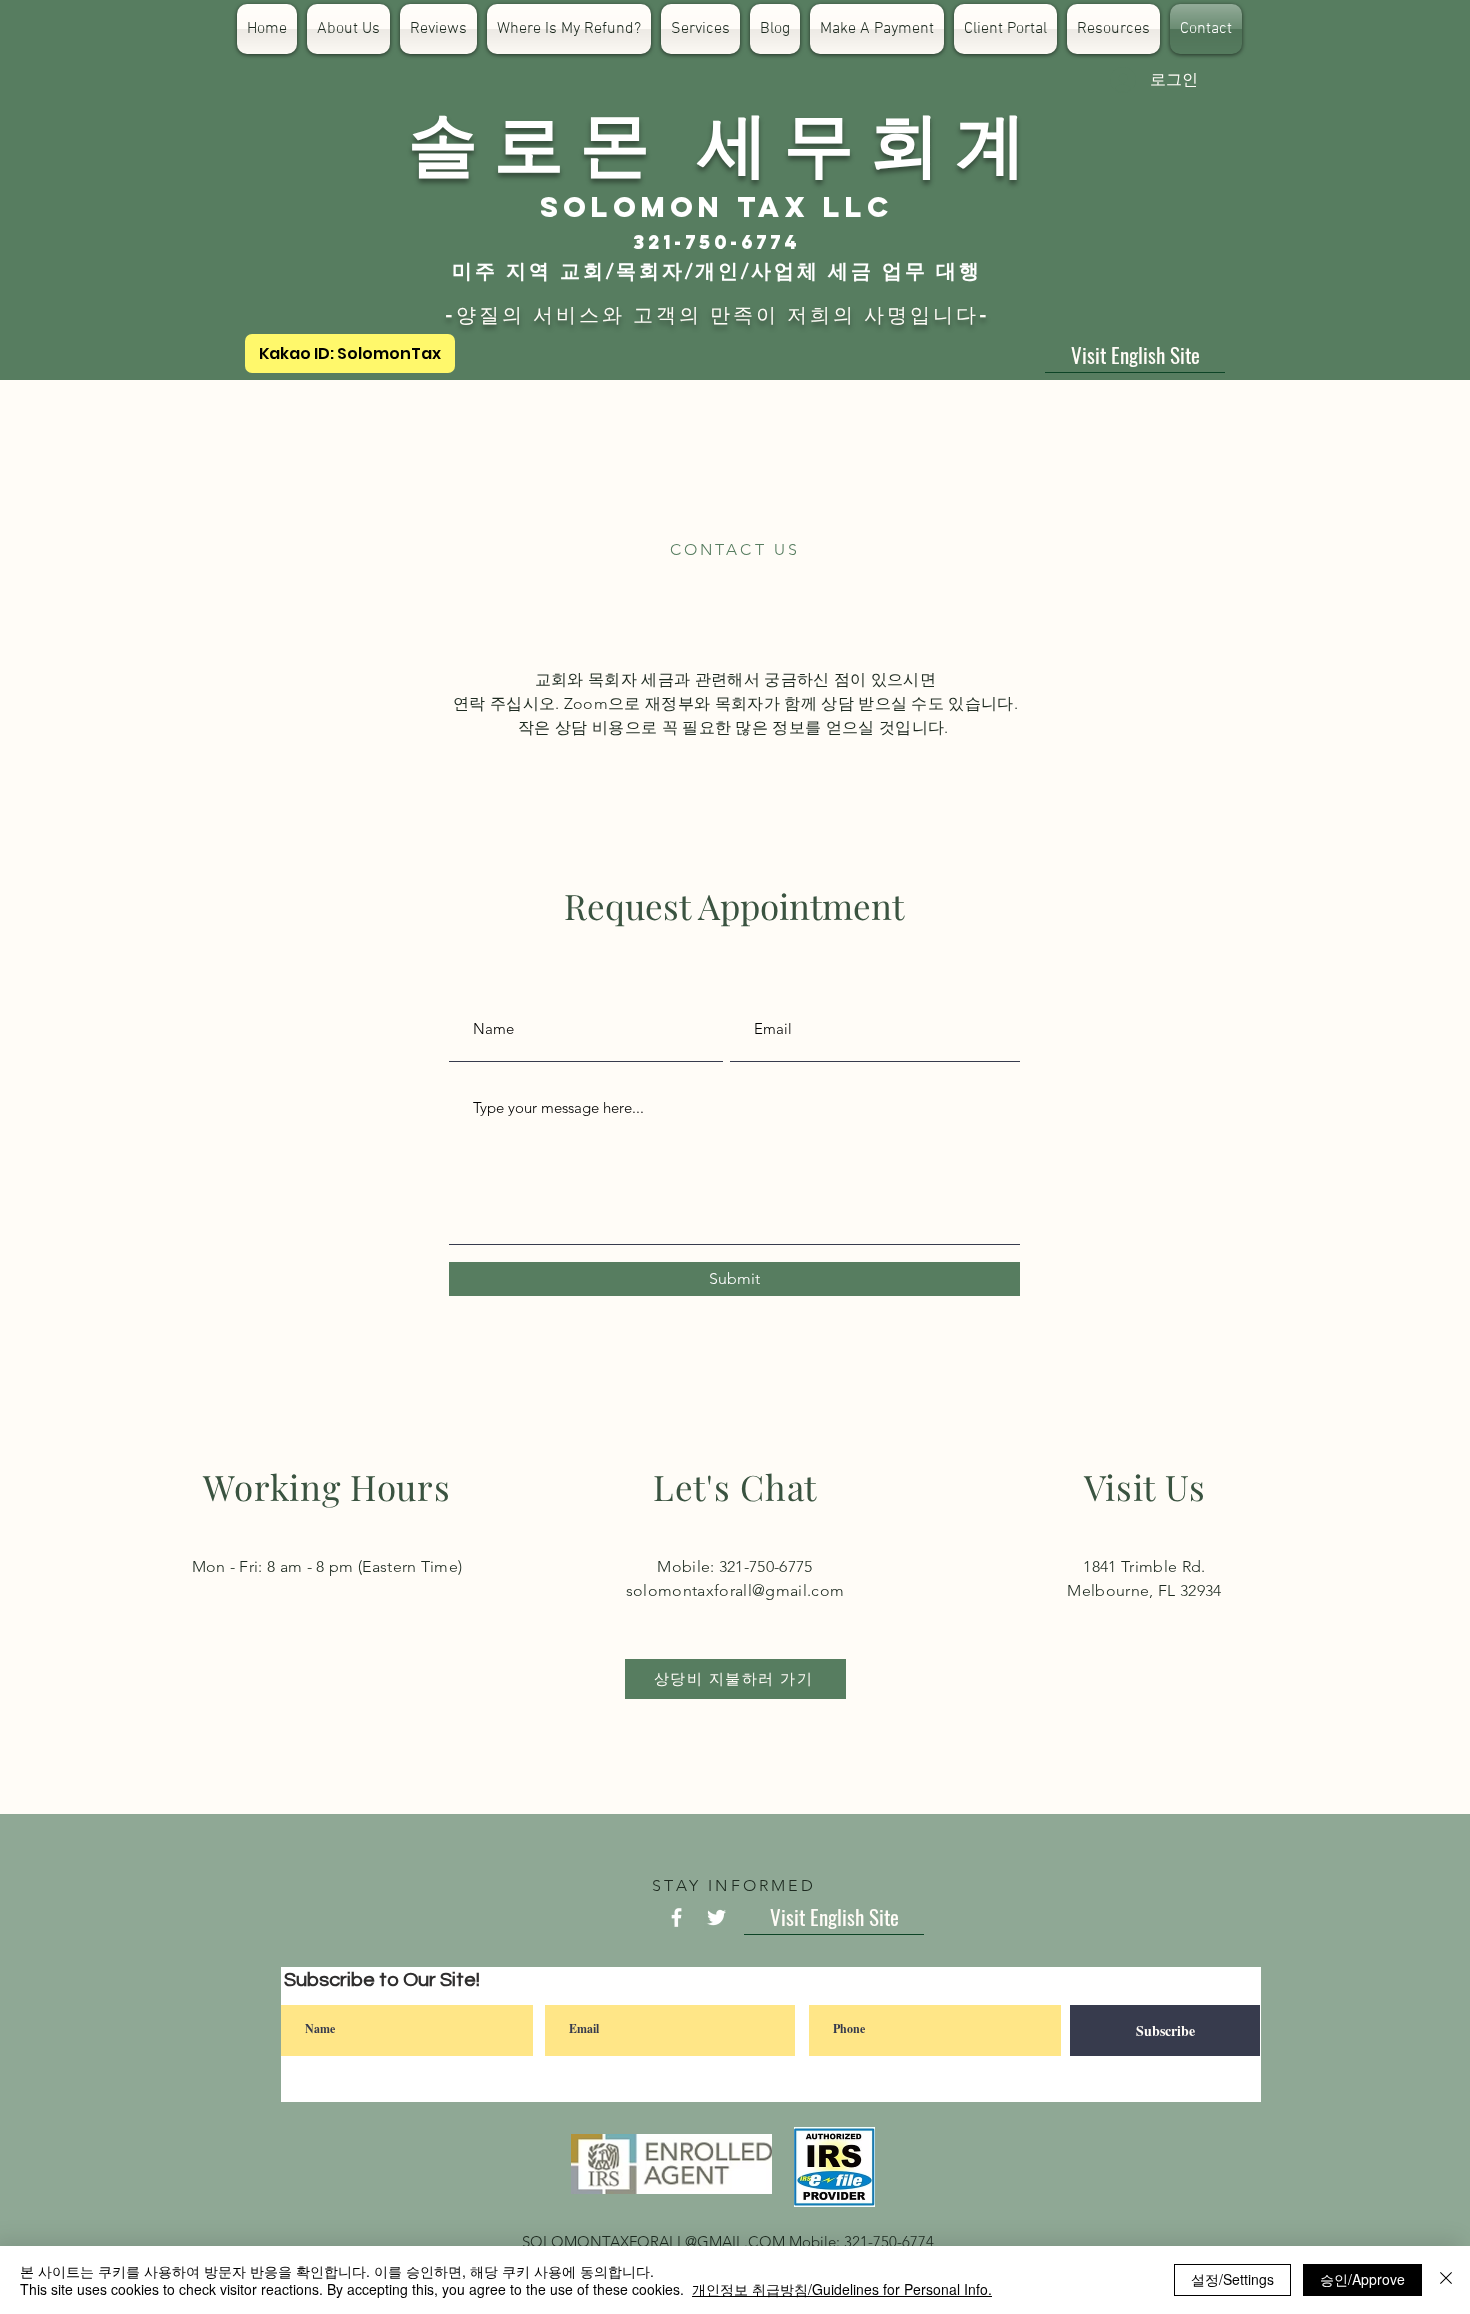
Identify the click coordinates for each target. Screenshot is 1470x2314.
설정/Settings (1232, 2279)
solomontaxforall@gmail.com (735, 1590)
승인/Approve (1362, 2279)
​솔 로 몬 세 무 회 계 (717, 140)
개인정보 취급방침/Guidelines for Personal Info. (842, 2289)
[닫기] (1446, 2280)
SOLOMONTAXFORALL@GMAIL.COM (653, 2241)
